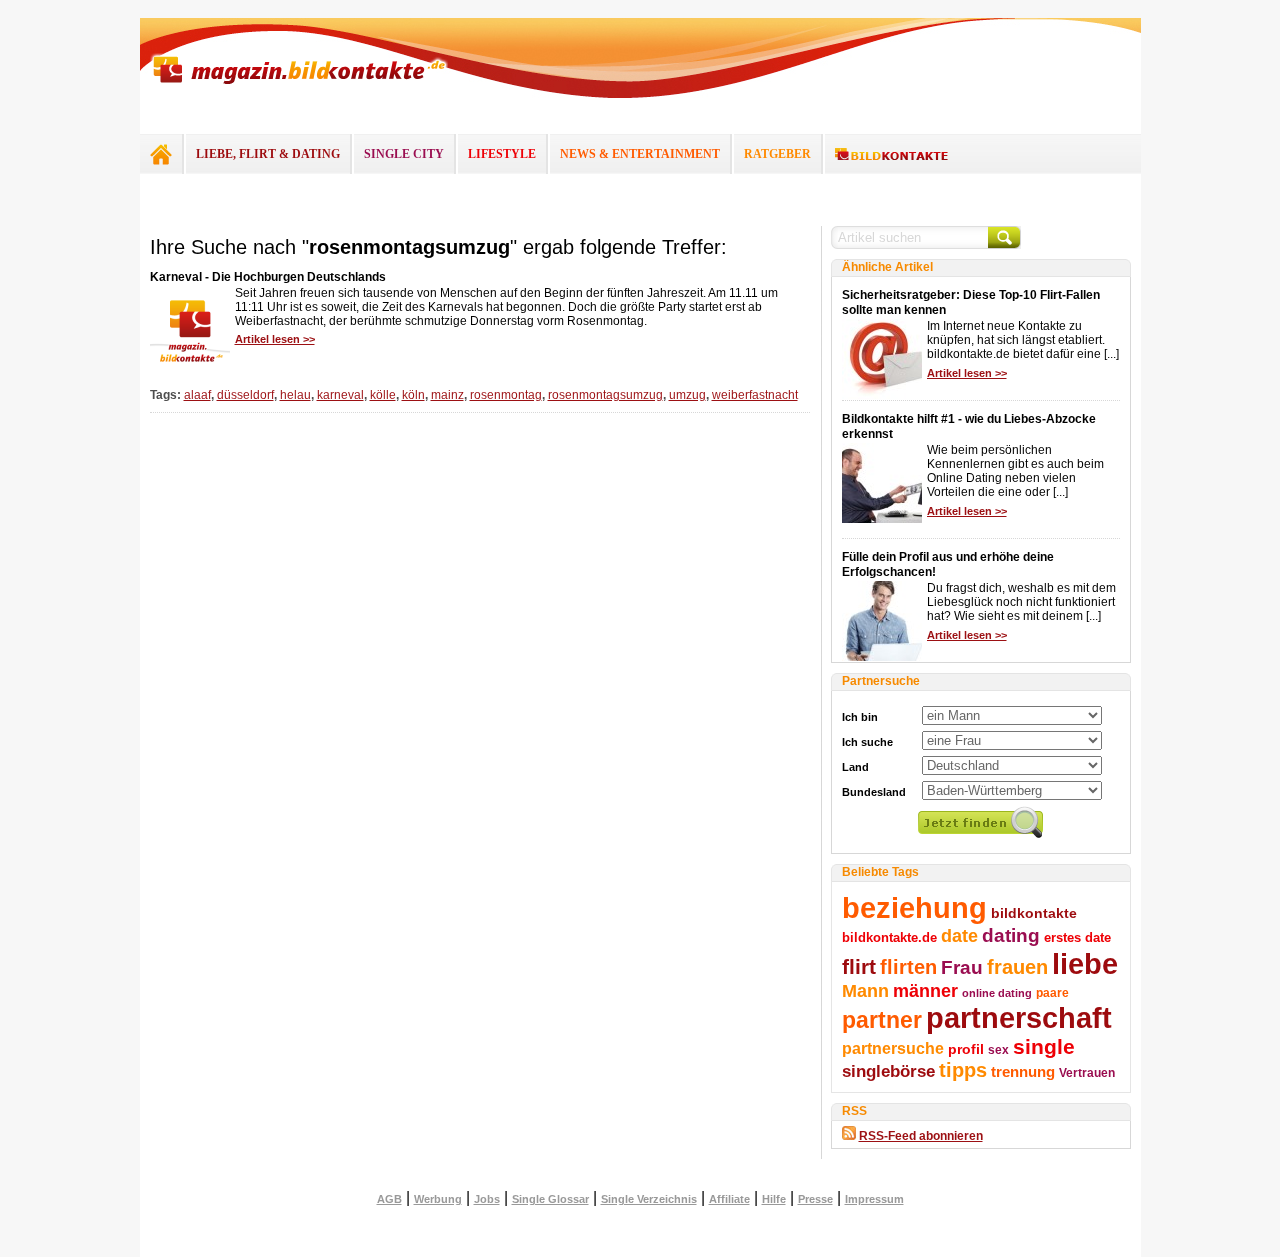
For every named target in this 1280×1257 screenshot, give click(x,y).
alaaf (197, 395)
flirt (859, 966)
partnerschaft (1019, 1018)
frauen (1017, 967)
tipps (963, 1070)
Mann (865, 991)
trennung (1023, 1072)
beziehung (914, 908)
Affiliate (729, 1199)
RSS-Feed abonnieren (921, 1136)
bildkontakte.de (889, 937)
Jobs (487, 1199)
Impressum (874, 1199)
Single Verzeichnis (649, 1199)
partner (882, 1020)
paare (1052, 993)
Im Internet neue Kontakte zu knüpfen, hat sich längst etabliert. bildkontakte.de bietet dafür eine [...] (1023, 340)
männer (925, 991)
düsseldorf (245, 395)
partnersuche (893, 1048)
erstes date (1077, 937)
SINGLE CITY (404, 154)
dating (1011, 935)
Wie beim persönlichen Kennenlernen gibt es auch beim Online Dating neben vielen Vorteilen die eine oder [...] (1015, 471)
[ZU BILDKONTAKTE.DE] (891, 155)
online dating (997, 993)
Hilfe (774, 1199)
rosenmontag (506, 395)
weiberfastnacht (755, 395)
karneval (340, 395)
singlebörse (888, 1071)
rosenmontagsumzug (605, 395)
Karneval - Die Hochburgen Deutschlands (268, 277)
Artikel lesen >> (275, 339)
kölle (383, 395)
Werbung (438, 1199)
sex (998, 1050)
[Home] (161, 154)
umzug (687, 395)
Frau (962, 967)
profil (966, 1049)
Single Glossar (550, 1199)
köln (413, 395)
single (1044, 1046)
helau (295, 395)
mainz (447, 395)
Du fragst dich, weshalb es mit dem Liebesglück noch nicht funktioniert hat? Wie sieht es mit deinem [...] (1021, 602)
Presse (815, 1199)
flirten (908, 967)
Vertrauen (1087, 1073)
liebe (1085, 963)
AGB (389, 1199)
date (959, 936)
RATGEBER (777, 154)
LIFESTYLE (502, 154)
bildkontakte (1034, 913)
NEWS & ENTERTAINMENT (640, 154)
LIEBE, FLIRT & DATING (268, 154)
